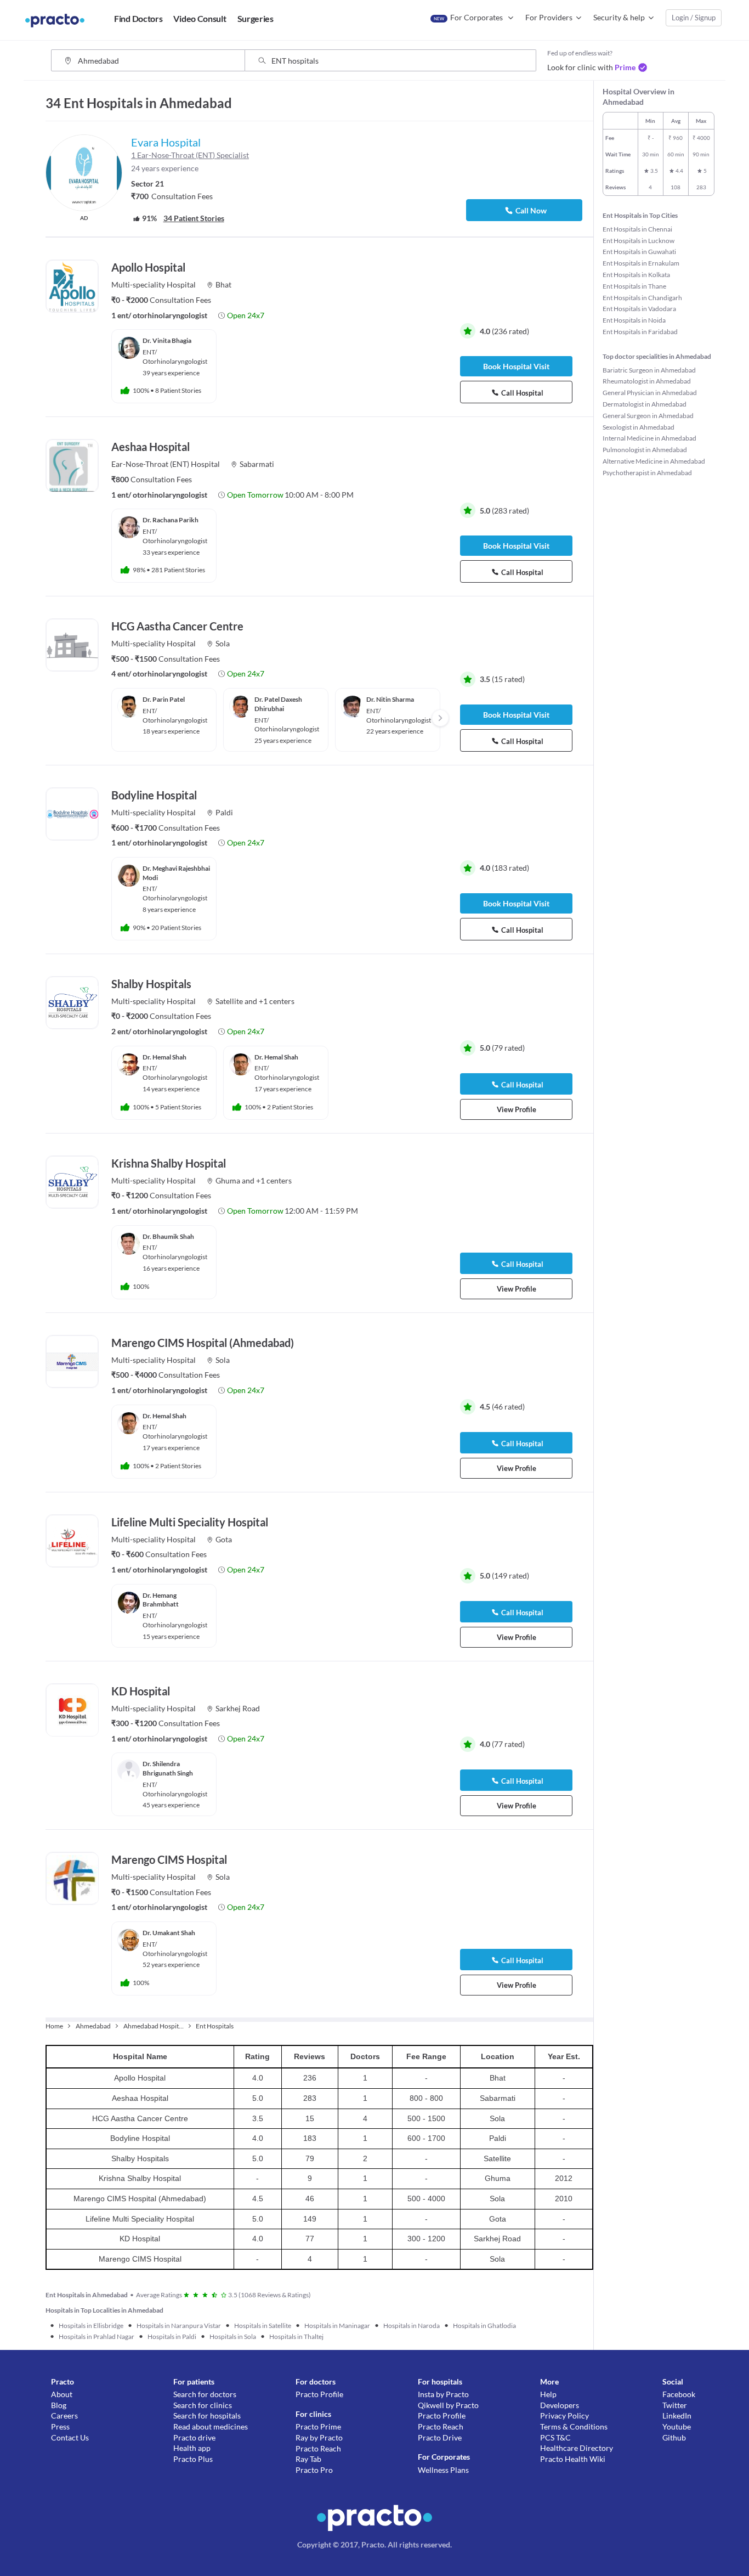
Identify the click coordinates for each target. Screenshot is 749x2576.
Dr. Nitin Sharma (390, 699)
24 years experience (165, 168)
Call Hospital (522, 393)
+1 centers (277, 1001)
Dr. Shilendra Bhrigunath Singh (168, 1768)
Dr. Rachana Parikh (171, 520)
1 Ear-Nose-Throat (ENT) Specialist (190, 155)
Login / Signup (694, 18)
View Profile (517, 1109)
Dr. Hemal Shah (164, 1057)
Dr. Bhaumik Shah (168, 1236)
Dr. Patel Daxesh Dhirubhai (278, 704)
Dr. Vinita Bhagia (167, 340)
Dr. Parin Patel (164, 699)
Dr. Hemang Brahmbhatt (161, 1600)
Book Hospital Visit (516, 366)
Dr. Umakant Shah (169, 1933)
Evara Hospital (166, 142)
